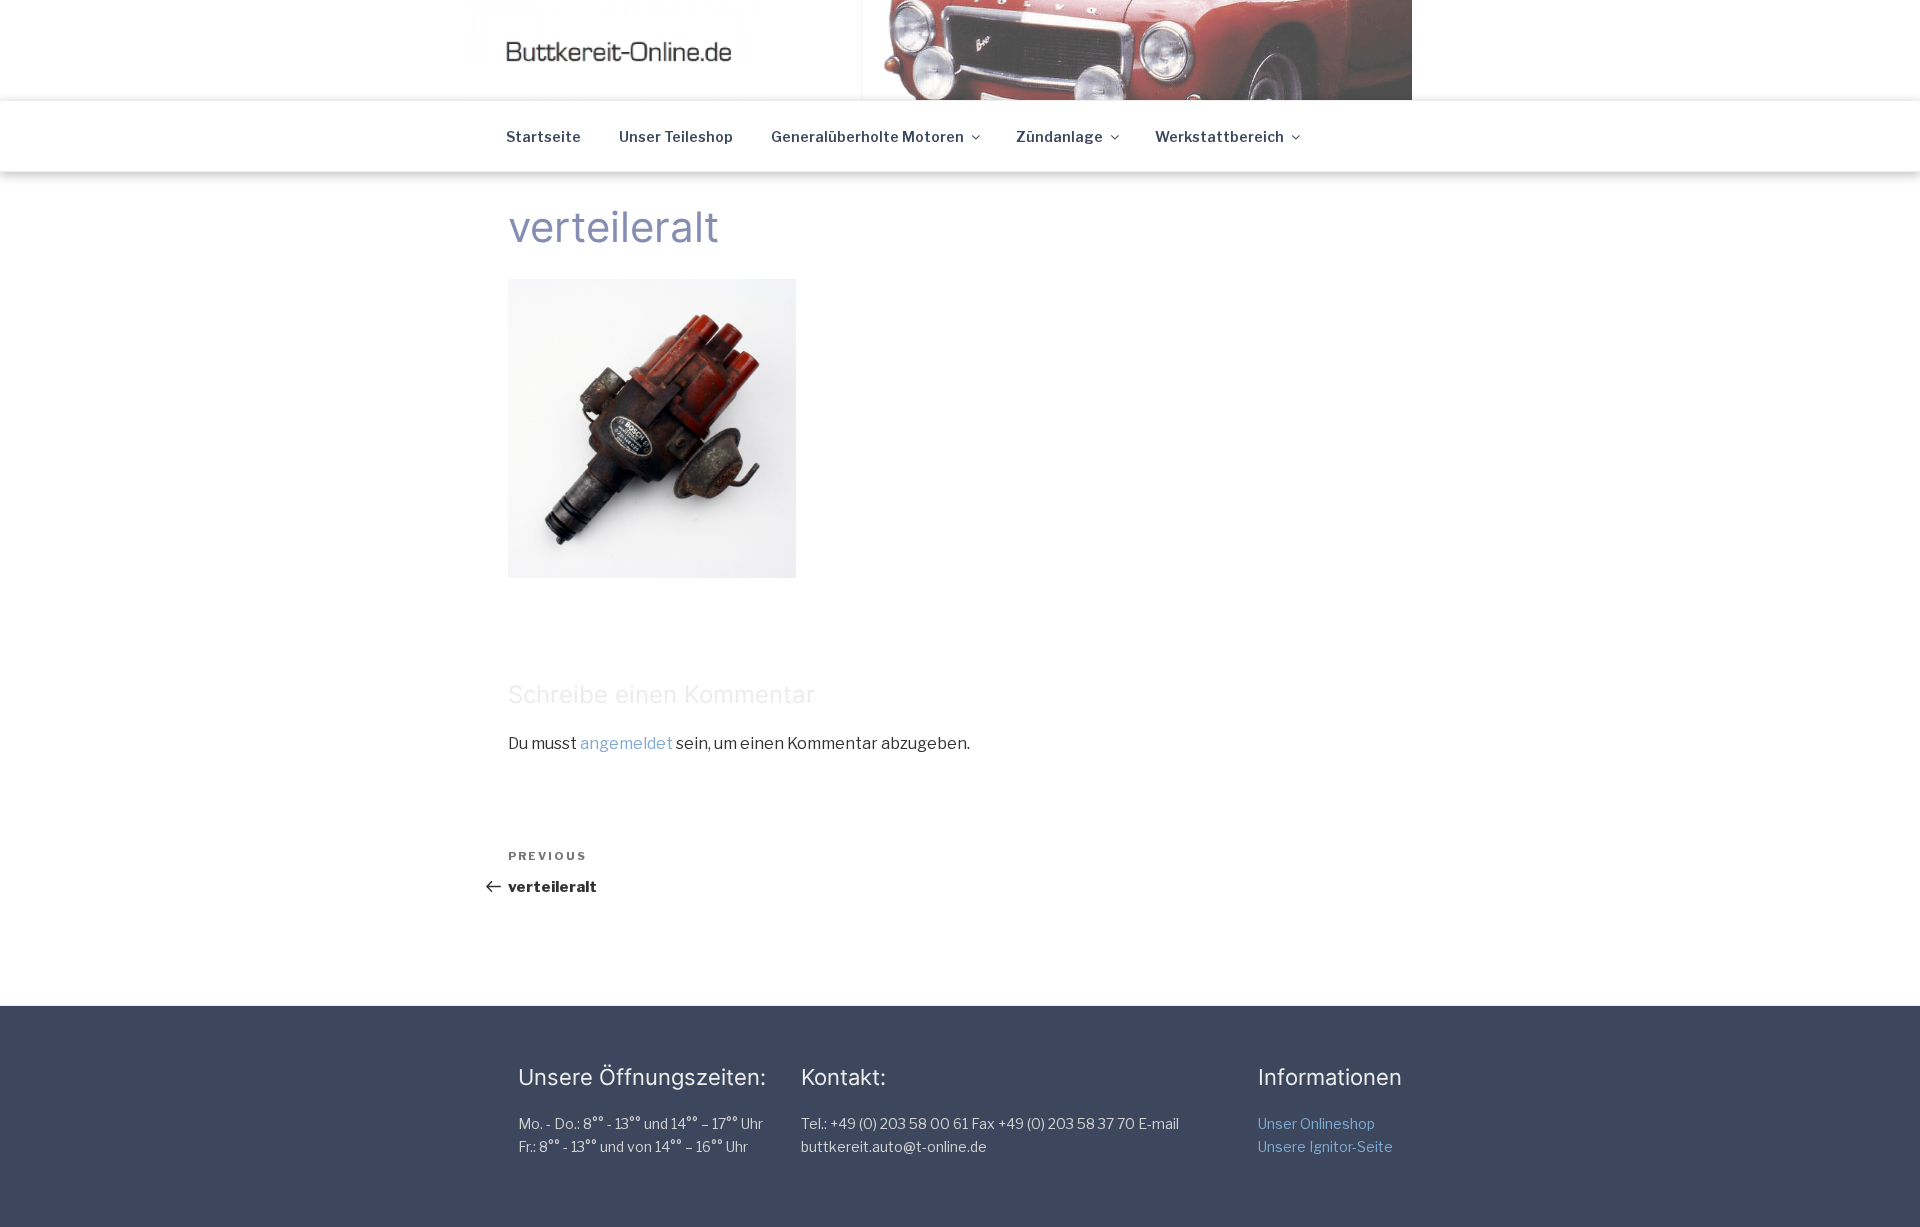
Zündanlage (1059, 136)
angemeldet (626, 743)
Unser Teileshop (676, 136)
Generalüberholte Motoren (867, 136)
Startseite (543, 136)
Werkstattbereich (1219, 136)
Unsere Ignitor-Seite (1325, 1146)
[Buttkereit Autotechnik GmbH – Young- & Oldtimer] (638, 48)
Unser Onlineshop (1316, 1123)
